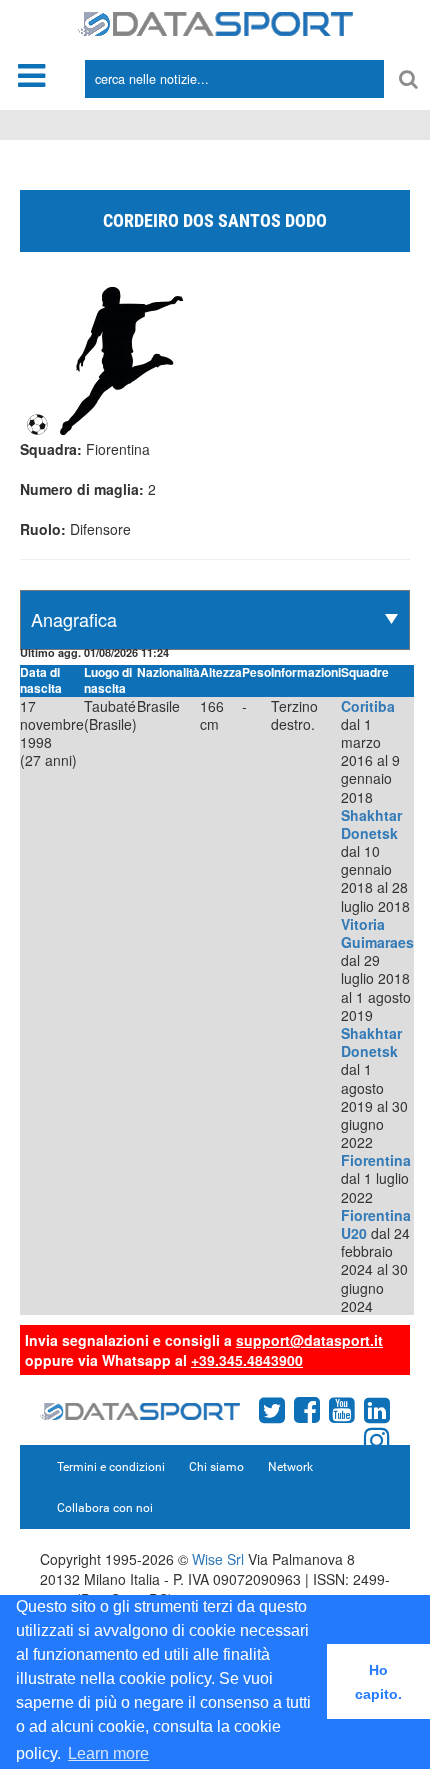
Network (290, 1467)
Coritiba (368, 706)
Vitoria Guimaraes (377, 933)
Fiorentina (376, 1160)
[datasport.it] (215, 22)
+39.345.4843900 (247, 1360)
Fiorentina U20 (376, 1224)
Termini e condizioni (111, 1467)
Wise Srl (218, 1559)
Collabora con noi (105, 1508)
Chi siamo (216, 1467)
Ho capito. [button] (378, 1682)
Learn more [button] (108, 1753)
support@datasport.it (309, 1340)
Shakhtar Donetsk (371, 824)
